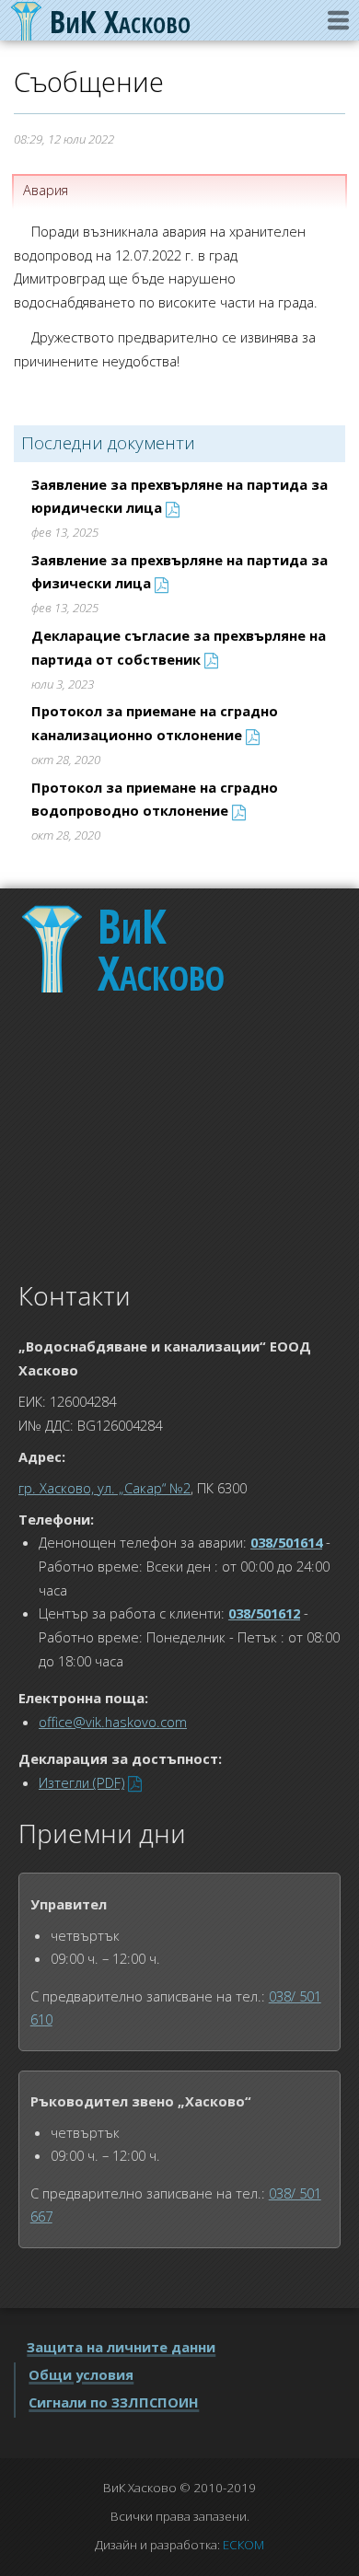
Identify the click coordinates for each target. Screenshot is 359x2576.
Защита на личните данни (121, 2347)
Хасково (161, 950)
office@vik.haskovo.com (113, 1722)
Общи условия (81, 2374)
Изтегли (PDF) (81, 1782)
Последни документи (108, 443)
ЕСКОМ (243, 2545)
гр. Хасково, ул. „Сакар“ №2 (104, 1488)
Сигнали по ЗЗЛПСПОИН (114, 2402)
